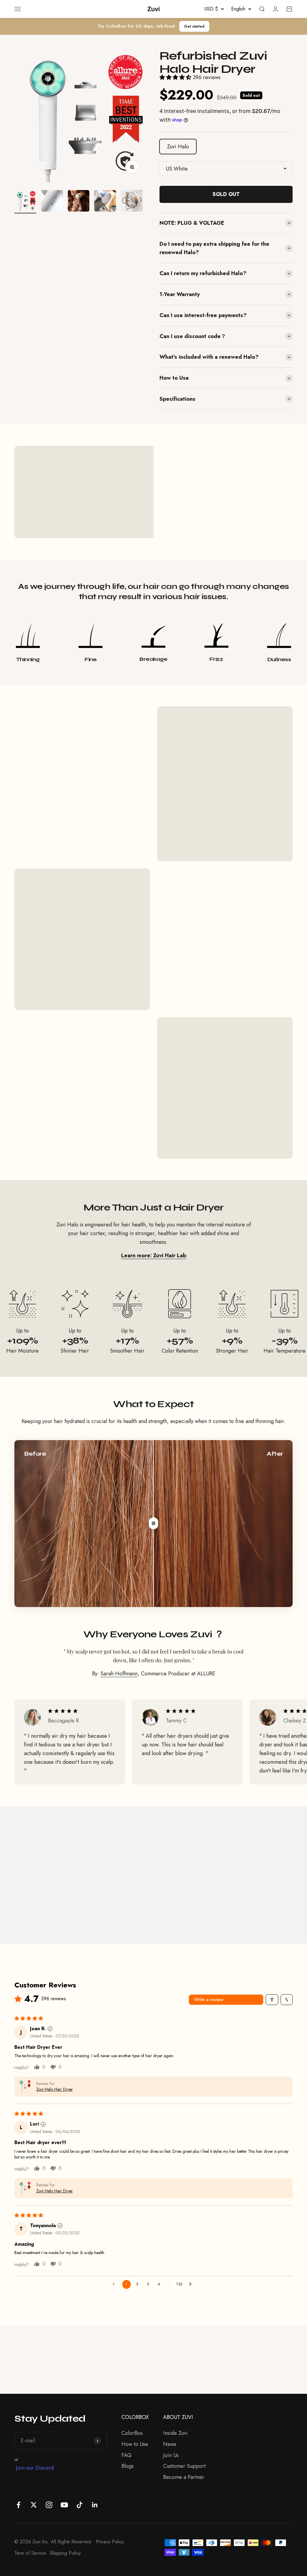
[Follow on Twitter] (34, 2505)
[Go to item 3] (79, 202)
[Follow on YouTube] (64, 2505)
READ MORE (84, 514)
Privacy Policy (110, 2542)
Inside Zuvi (175, 2433)
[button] (176, 77)
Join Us (171, 2455)
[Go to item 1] (25, 202)
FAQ (126, 2455)
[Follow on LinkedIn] (95, 2505)
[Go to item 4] (105, 202)
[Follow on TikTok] (80, 2505)
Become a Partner (184, 2477)
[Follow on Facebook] (18, 2505)
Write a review (209, 2000)
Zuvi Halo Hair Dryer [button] (55, 2089)
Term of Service (30, 2553)
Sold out (226, 194)
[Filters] (272, 2000)
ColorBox (132, 2433)
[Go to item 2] (52, 202)
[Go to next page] (192, 2284)
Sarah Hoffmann (119, 1674)
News (170, 2444)
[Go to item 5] (132, 202)
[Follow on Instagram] (49, 2505)
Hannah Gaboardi (44, 1896)
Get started (194, 26)
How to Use (135, 2444)
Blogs (128, 2466)
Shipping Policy (65, 2553)
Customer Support (184, 2466)
